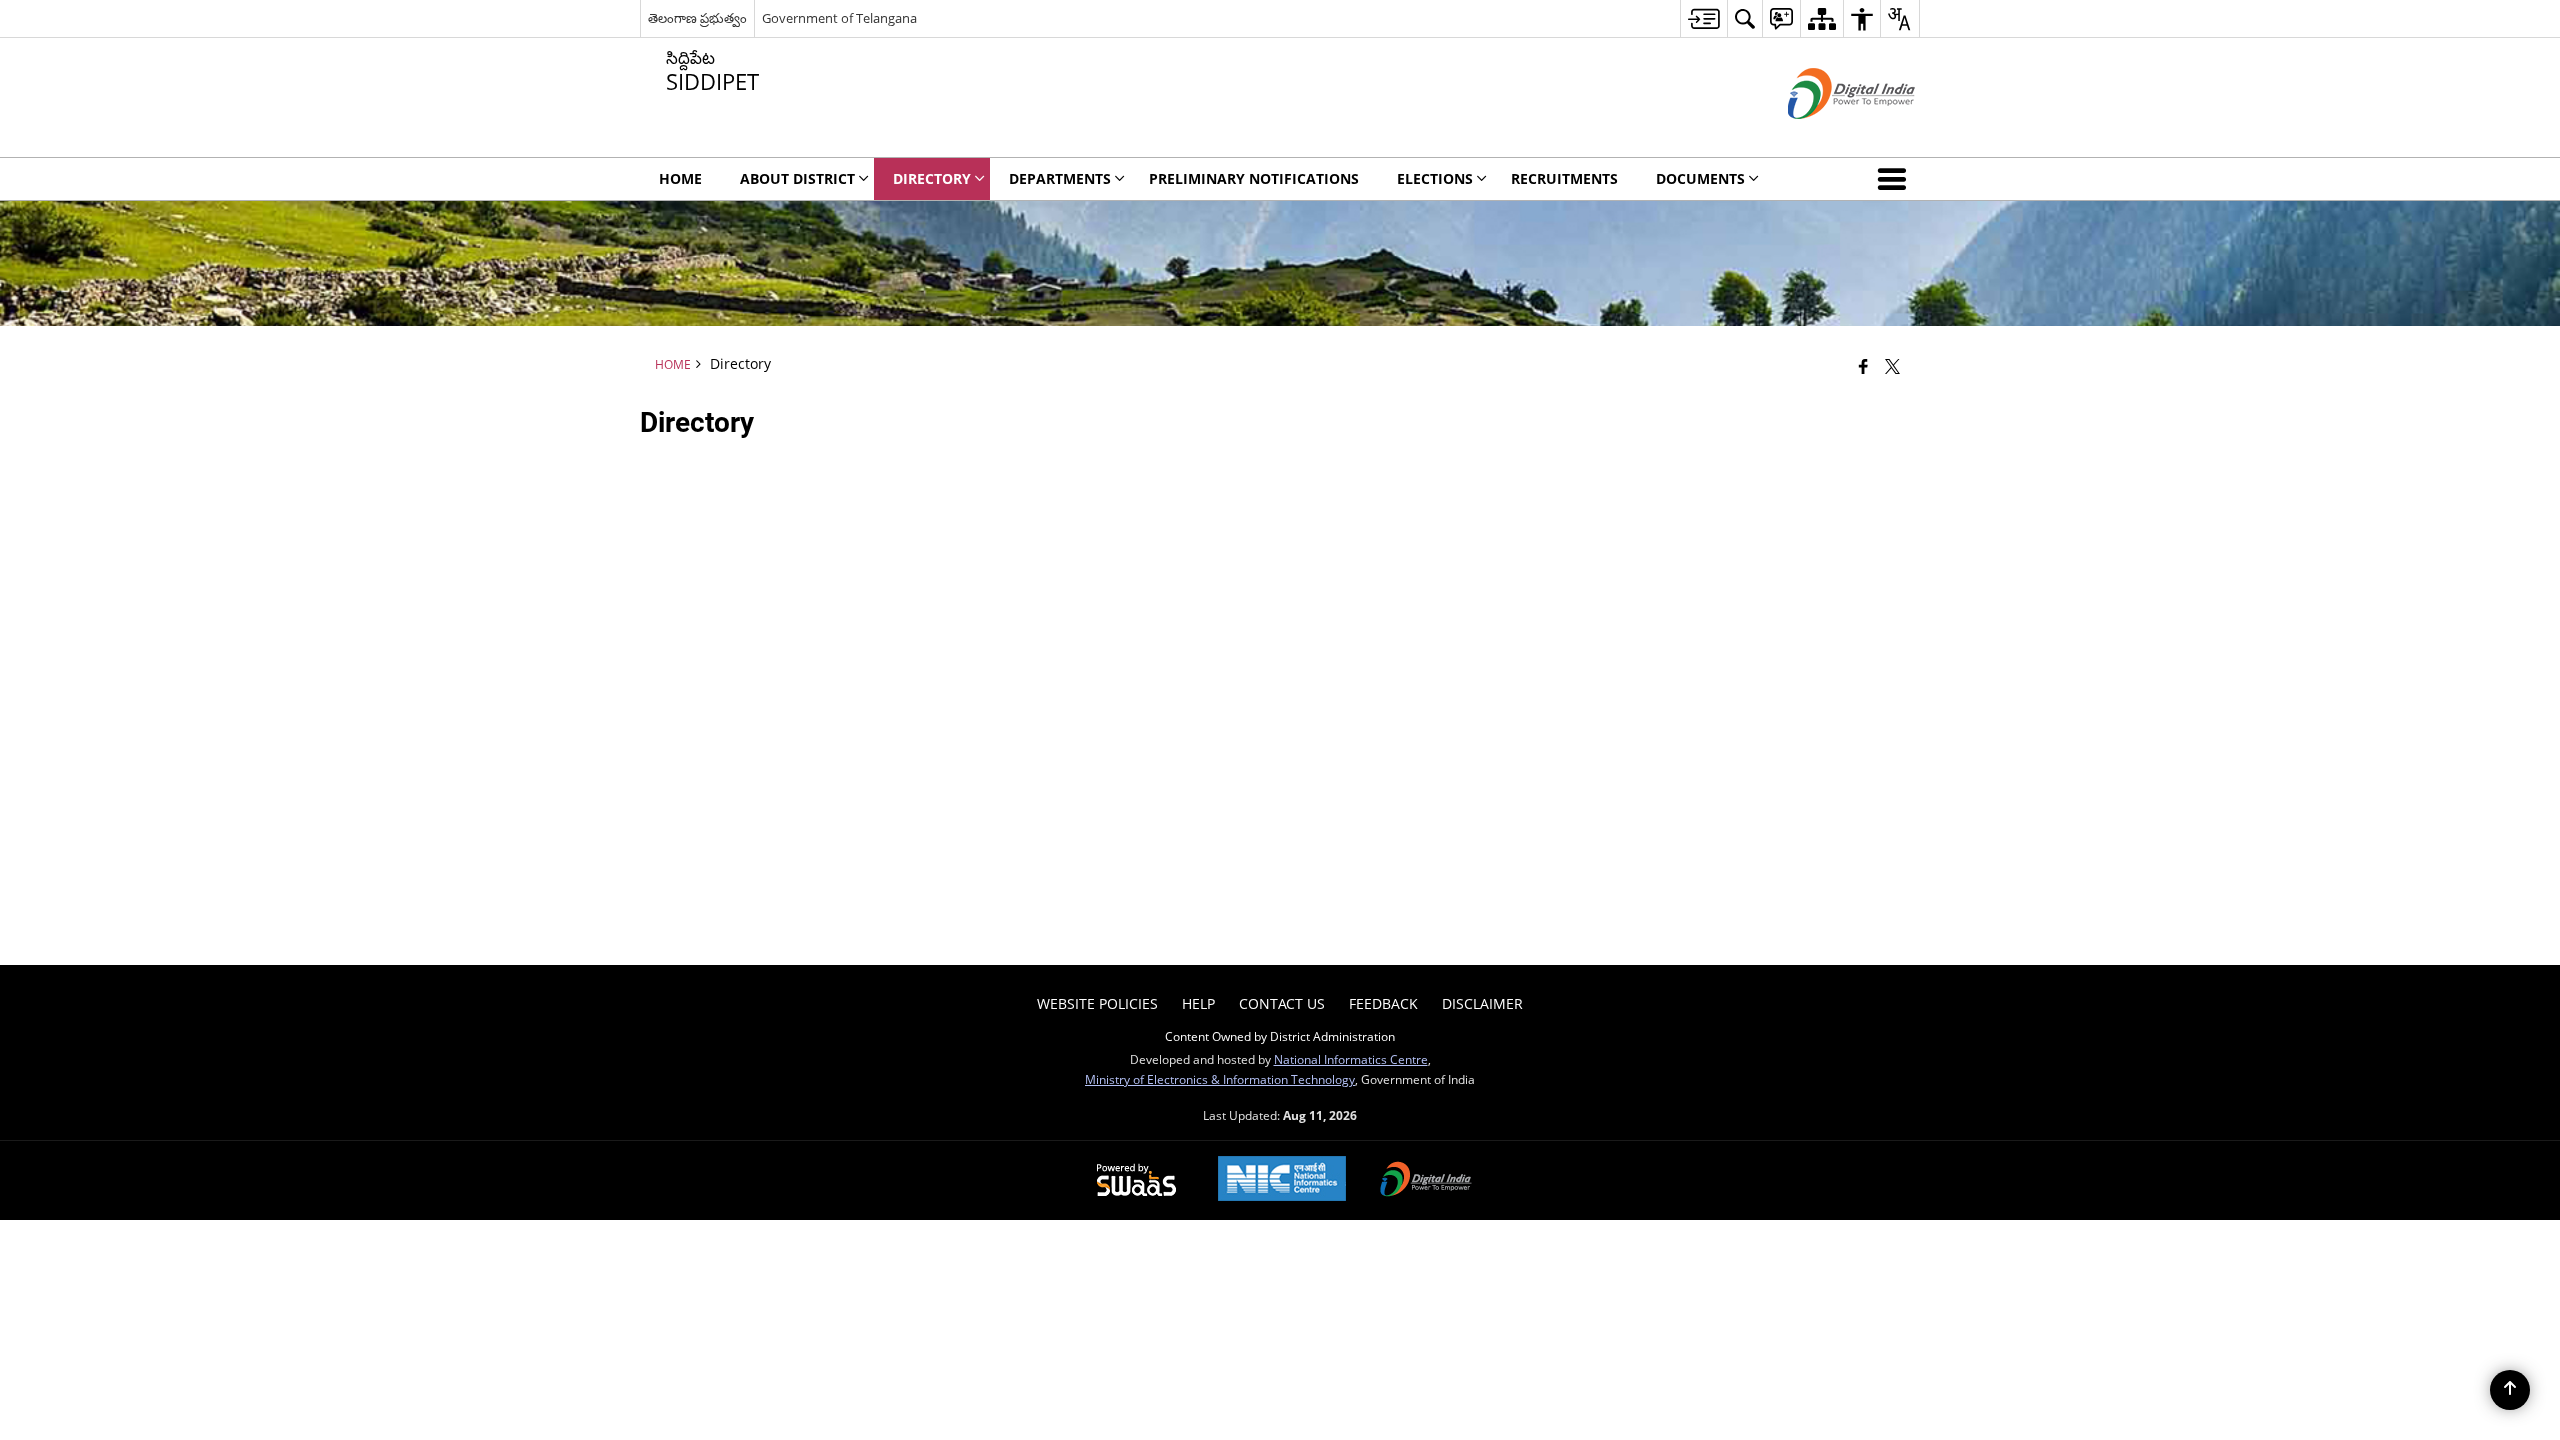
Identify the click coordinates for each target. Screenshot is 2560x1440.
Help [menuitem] (1198, 1003)
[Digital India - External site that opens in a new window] (1826, 135)
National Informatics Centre (1351, 1059)
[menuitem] (1703, 18)
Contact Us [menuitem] (1282, 1003)
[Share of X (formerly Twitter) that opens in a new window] (1892, 366)
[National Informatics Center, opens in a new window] (1282, 1180)
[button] (1896, 179)
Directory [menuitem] (932, 178)
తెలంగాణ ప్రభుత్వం (697, 18)
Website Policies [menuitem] (1097, 1003)
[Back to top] (2510, 1390)
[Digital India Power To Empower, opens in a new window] (1426, 1181)
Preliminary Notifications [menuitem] (1254, 178)
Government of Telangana (839, 18)
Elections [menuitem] (1435, 178)
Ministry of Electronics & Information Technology (1220, 1079)
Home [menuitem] (680, 178)
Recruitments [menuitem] (1564, 178)
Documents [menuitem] (1700, 178)
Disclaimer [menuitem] (1482, 1003)
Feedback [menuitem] (1383, 1003)
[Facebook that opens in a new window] (1863, 366)
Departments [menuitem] (1060, 178)
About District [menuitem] (797, 178)
